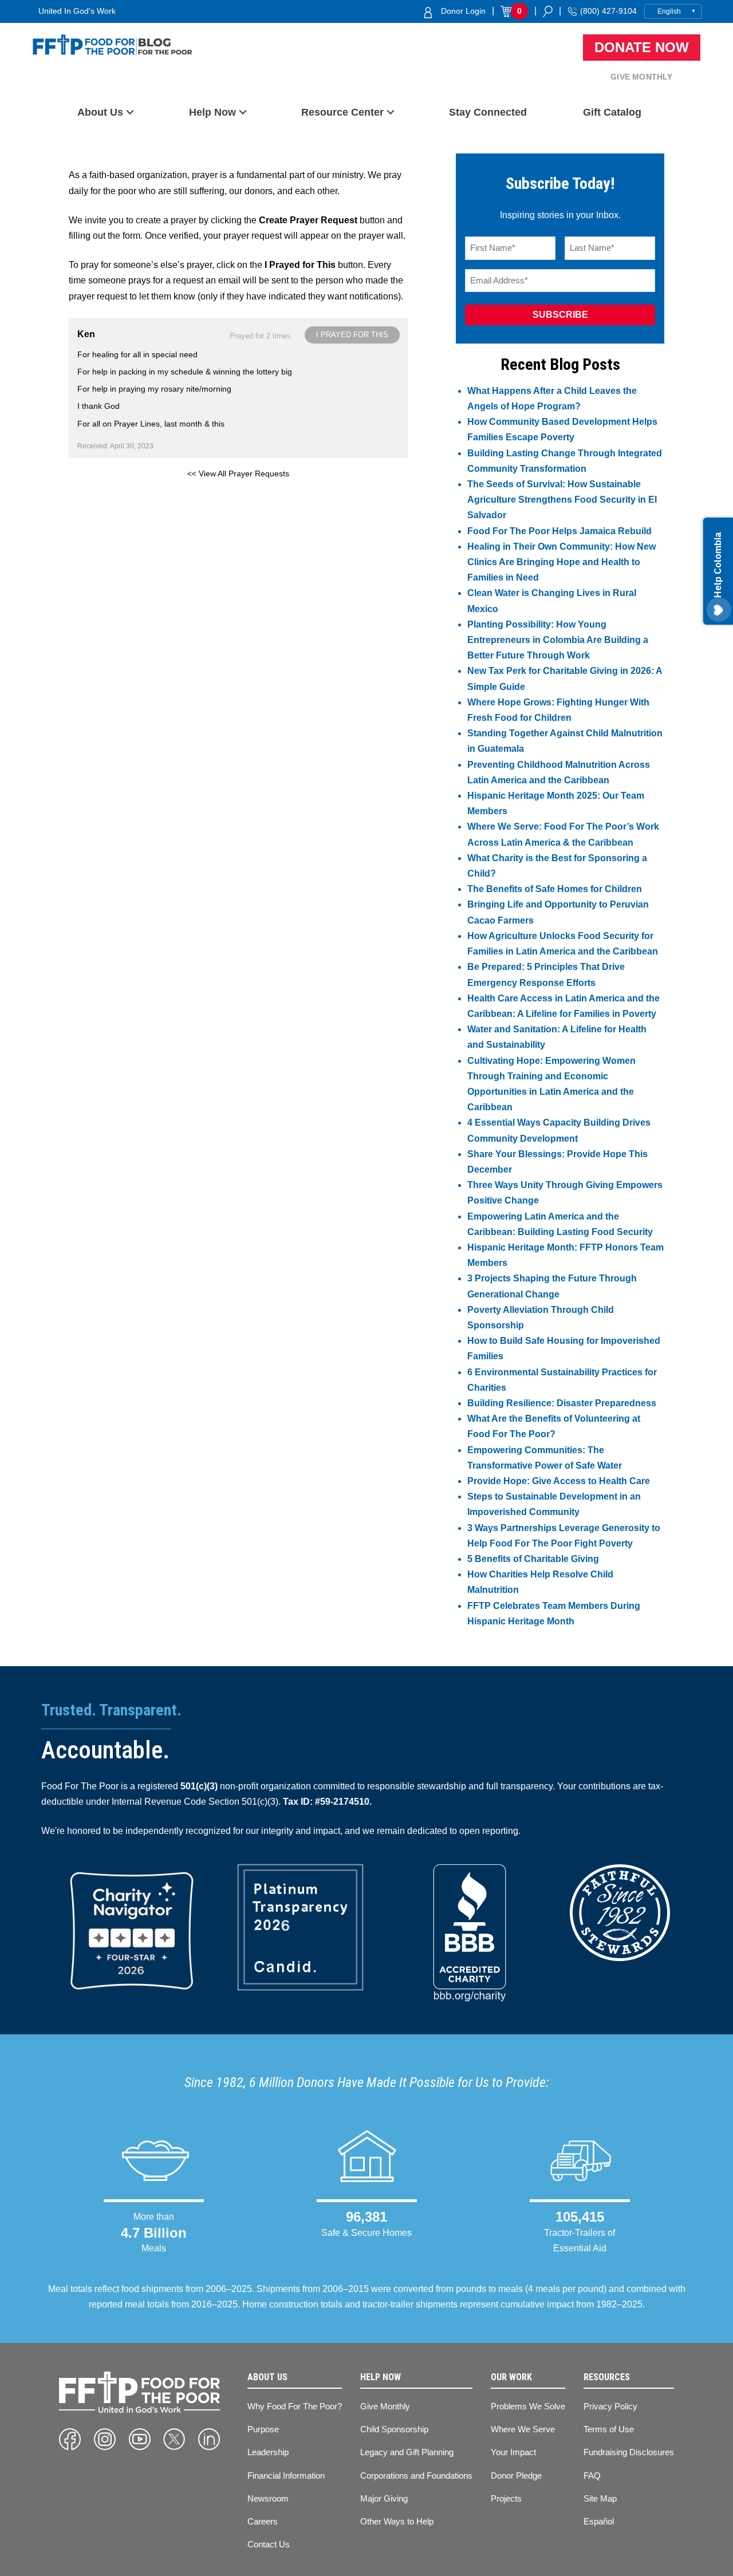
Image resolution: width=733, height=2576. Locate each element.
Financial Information (286, 2476)
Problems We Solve (528, 2406)
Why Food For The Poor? (295, 2406)
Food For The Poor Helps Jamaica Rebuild (559, 531)
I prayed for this (352, 335)
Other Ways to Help (397, 2521)
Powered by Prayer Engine (111, 492)
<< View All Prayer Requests (238, 474)
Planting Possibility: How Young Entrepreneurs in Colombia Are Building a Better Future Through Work (558, 640)
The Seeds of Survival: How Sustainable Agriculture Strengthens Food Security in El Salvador (562, 500)
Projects (506, 2498)
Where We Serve (523, 2429)
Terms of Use (609, 2429)
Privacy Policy (610, 2406)
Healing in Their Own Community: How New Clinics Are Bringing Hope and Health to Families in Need (561, 562)
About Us (100, 112)
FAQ (592, 2476)
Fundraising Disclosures (629, 2452)
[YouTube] (140, 2439)
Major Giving (384, 2498)
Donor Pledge (516, 2476)
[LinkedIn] (209, 2439)
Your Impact (513, 2452)
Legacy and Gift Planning (407, 2452)
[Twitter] (174, 2439)
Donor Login (463, 11)
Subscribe (560, 315)
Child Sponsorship (394, 2429)
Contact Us (269, 2544)
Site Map (600, 2498)
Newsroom (268, 2498)
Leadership (268, 2452)
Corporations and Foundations (416, 2476)
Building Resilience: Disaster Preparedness (562, 1403)
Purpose (263, 2429)
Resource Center (342, 112)
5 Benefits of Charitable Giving (533, 1559)
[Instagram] (105, 2439)
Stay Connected (488, 112)
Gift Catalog (612, 112)
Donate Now (642, 47)
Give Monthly (641, 77)
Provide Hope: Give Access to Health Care (559, 1481)
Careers (263, 2521)
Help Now (212, 112)
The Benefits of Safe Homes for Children (555, 889)
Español (599, 2521)
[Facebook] (70, 2439)
